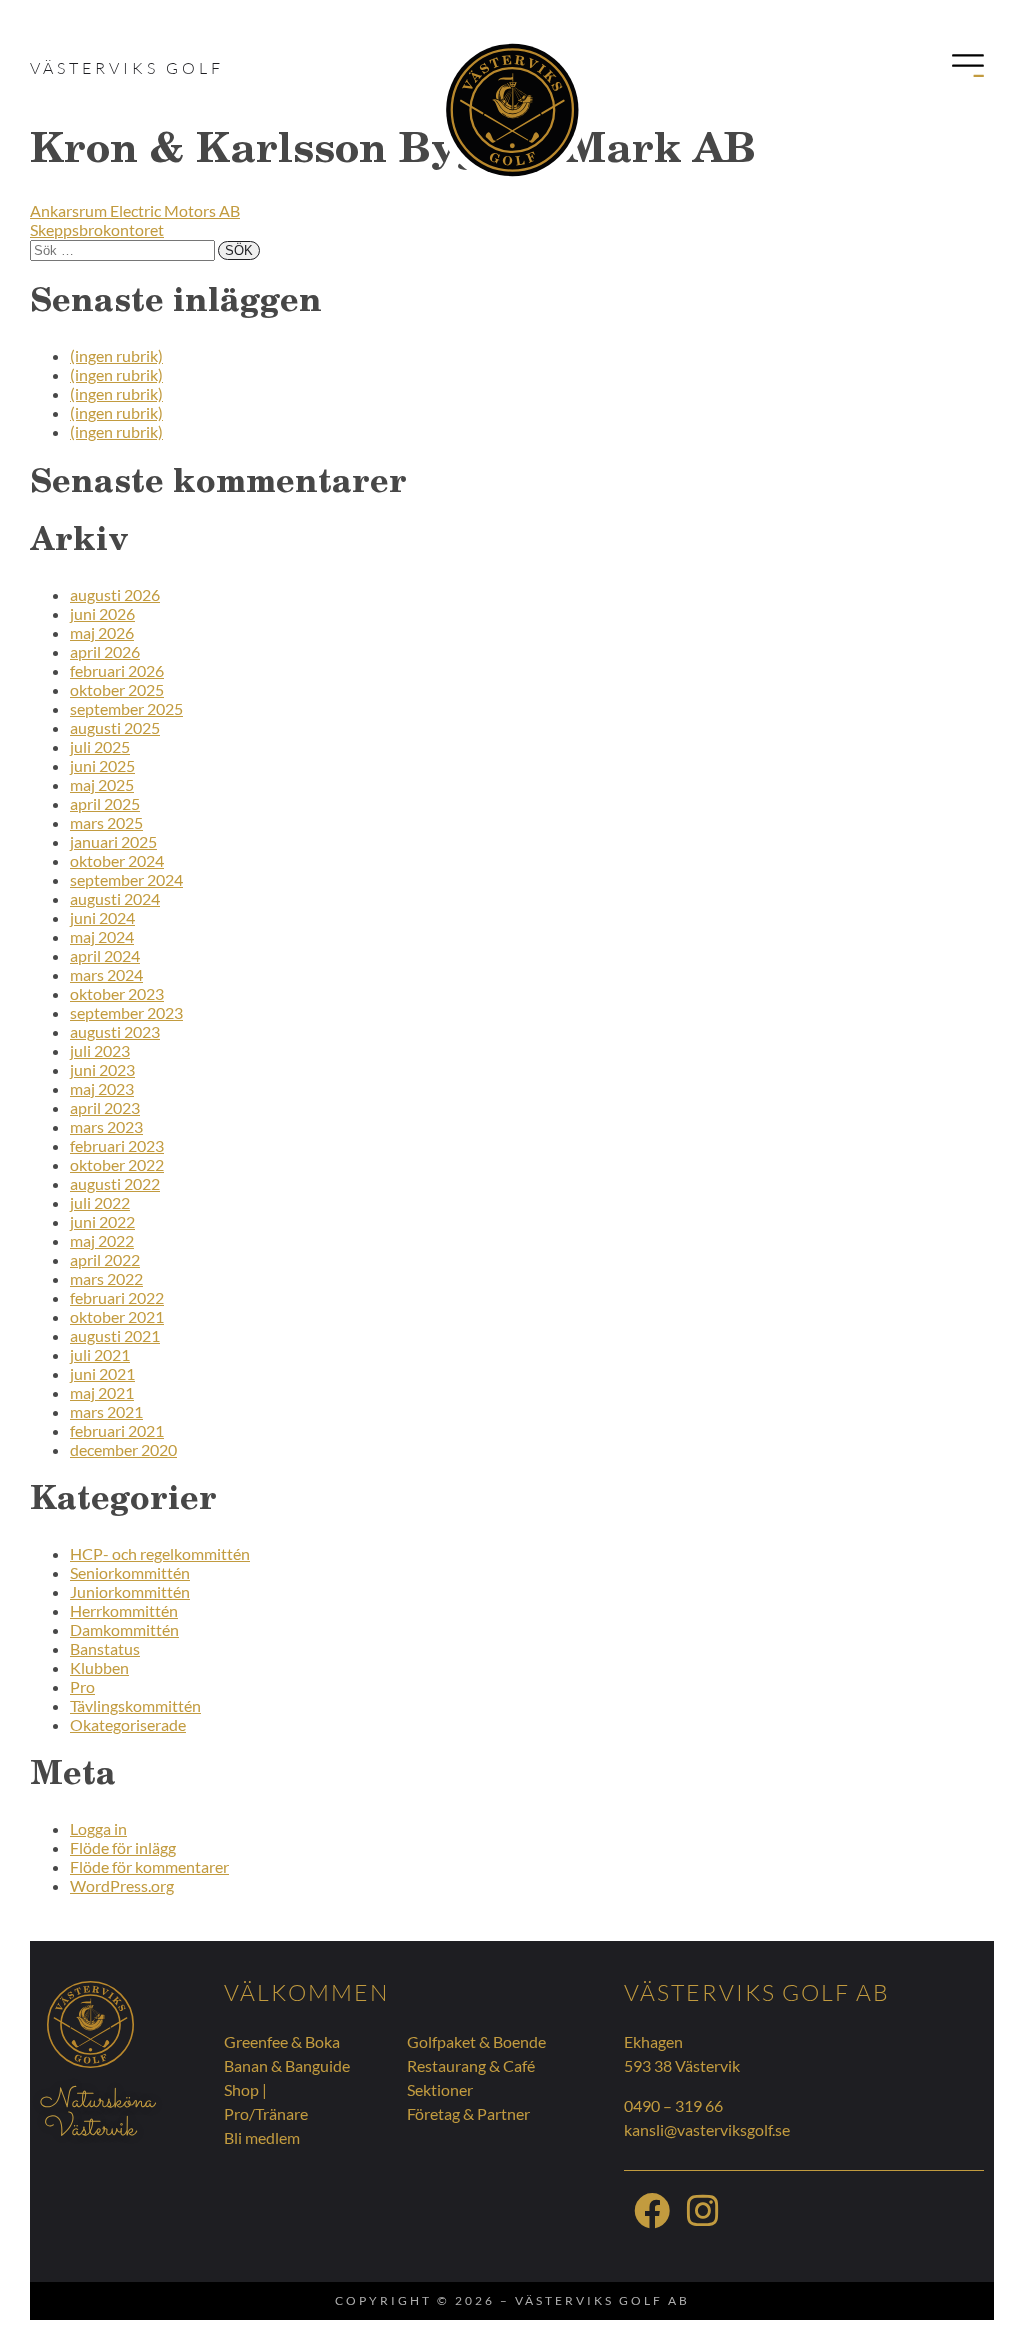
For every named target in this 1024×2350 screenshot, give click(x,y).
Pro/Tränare (266, 2113)
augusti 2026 (115, 594)
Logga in (98, 1828)
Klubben (99, 1667)
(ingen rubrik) (116, 355)
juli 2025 (100, 746)
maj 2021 (102, 1392)
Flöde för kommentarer (149, 1866)
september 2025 (126, 708)
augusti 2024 (115, 898)
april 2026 (105, 651)
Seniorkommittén (130, 1572)
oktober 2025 (117, 689)
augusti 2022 (115, 1183)
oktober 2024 (117, 860)
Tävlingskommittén (135, 1705)
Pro (82, 1686)
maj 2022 (102, 1240)
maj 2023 (102, 1088)
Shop (241, 2089)
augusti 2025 (115, 727)
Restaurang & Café (471, 2065)
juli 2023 (100, 1050)
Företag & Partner (468, 2113)
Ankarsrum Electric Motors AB (135, 210)
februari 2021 (117, 1430)
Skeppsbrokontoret (97, 229)
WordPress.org (122, 1885)
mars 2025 (106, 822)
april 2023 (105, 1107)
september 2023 (126, 1012)
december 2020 (123, 1449)
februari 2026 (117, 670)
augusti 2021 (115, 1335)
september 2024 (126, 879)
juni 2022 (102, 1221)
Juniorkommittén (130, 1591)
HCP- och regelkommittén (160, 1553)
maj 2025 (102, 784)
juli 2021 (100, 1354)
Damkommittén (124, 1629)
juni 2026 (102, 613)
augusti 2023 (115, 1031)
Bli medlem (262, 2137)
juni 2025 (102, 765)
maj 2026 (102, 632)
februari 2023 (117, 1145)
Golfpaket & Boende (476, 2041)
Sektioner (440, 2089)
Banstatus (105, 1648)
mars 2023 (106, 1126)
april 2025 (105, 803)
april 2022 (105, 1259)
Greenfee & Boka (282, 2041)
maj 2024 (102, 936)
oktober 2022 (117, 1164)
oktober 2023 (117, 993)
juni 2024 (102, 917)
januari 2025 (113, 841)
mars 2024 (106, 974)
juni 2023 (102, 1069)
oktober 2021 (117, 1316)
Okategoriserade (128, 1724)
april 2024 (105, 955)
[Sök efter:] (124, 248)
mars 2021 (106, 1411)
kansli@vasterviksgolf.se (707, 2129)
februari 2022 (117, 1297)
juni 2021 (102, 1373)
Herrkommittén (124, 1610)
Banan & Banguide (287, 2065)
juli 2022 (100, 1202)
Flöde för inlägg (123, 1847)
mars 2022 (106, 1278)
